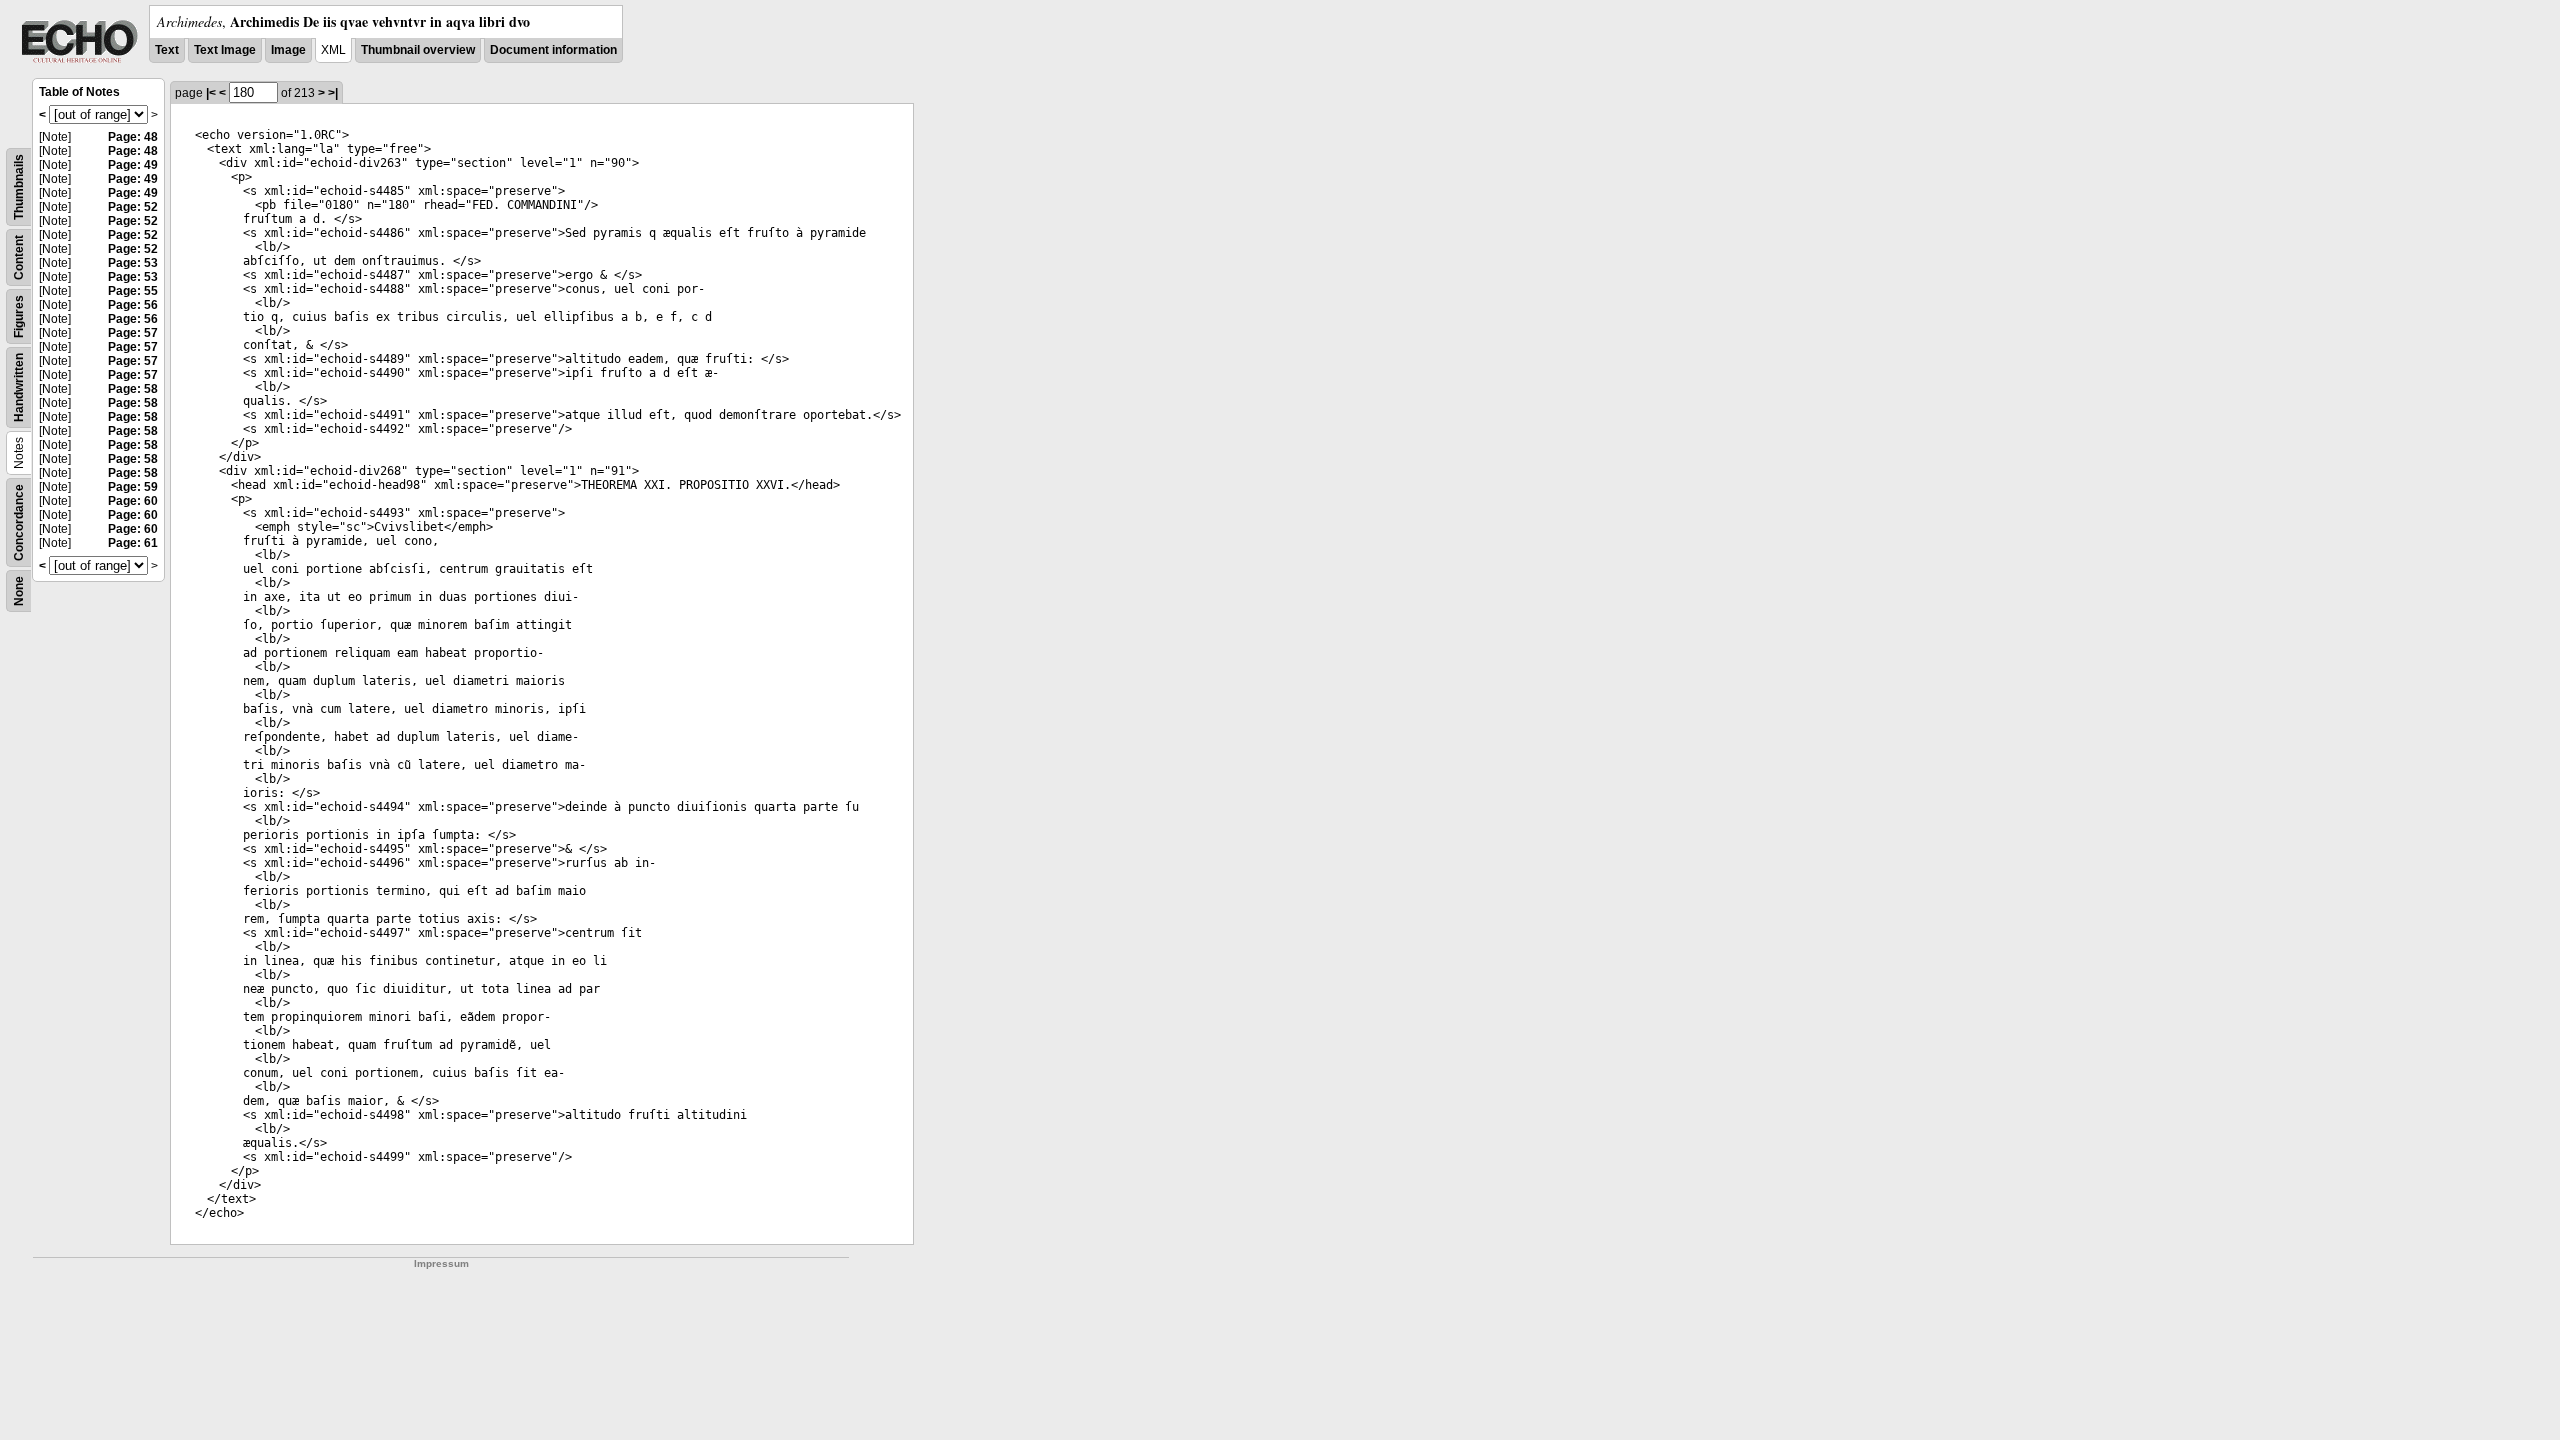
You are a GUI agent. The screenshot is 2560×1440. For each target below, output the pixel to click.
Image (288, 50)
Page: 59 (133, 487)
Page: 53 (133, 263)
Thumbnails (19, 187)
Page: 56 (133, 305)
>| (333, 93)
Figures (19, 316)
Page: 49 (133, 165)
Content (19, 257)
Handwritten (19, 387)
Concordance (19, 522)
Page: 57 (133, 333)
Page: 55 (133, 291)
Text (167, 50)
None (19, 591)
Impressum (441, 1263)
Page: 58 (133, 389)
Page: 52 (133, 207)
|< (211, 93)
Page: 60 (133, 501)
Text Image (225, 50)
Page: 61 (133, 543)
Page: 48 (133, 137)
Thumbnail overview (418, 50)
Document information (553, 50)
